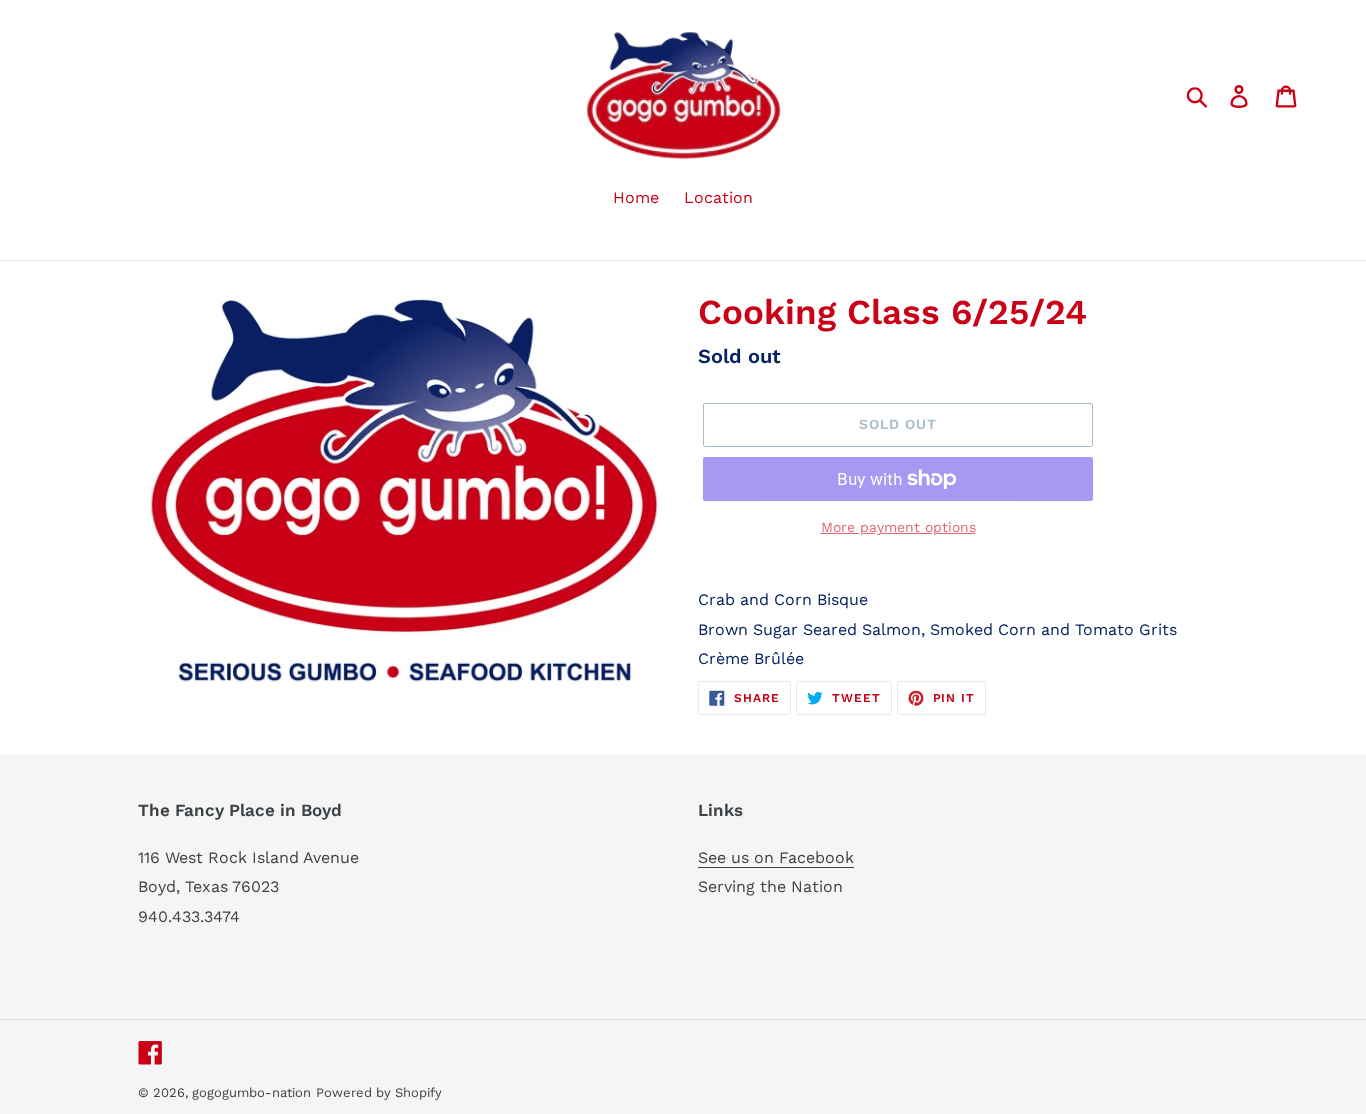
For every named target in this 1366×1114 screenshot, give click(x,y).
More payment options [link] (898, 527)
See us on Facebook (776, 857)
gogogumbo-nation (251, 1092)
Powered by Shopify (379, 1092)
